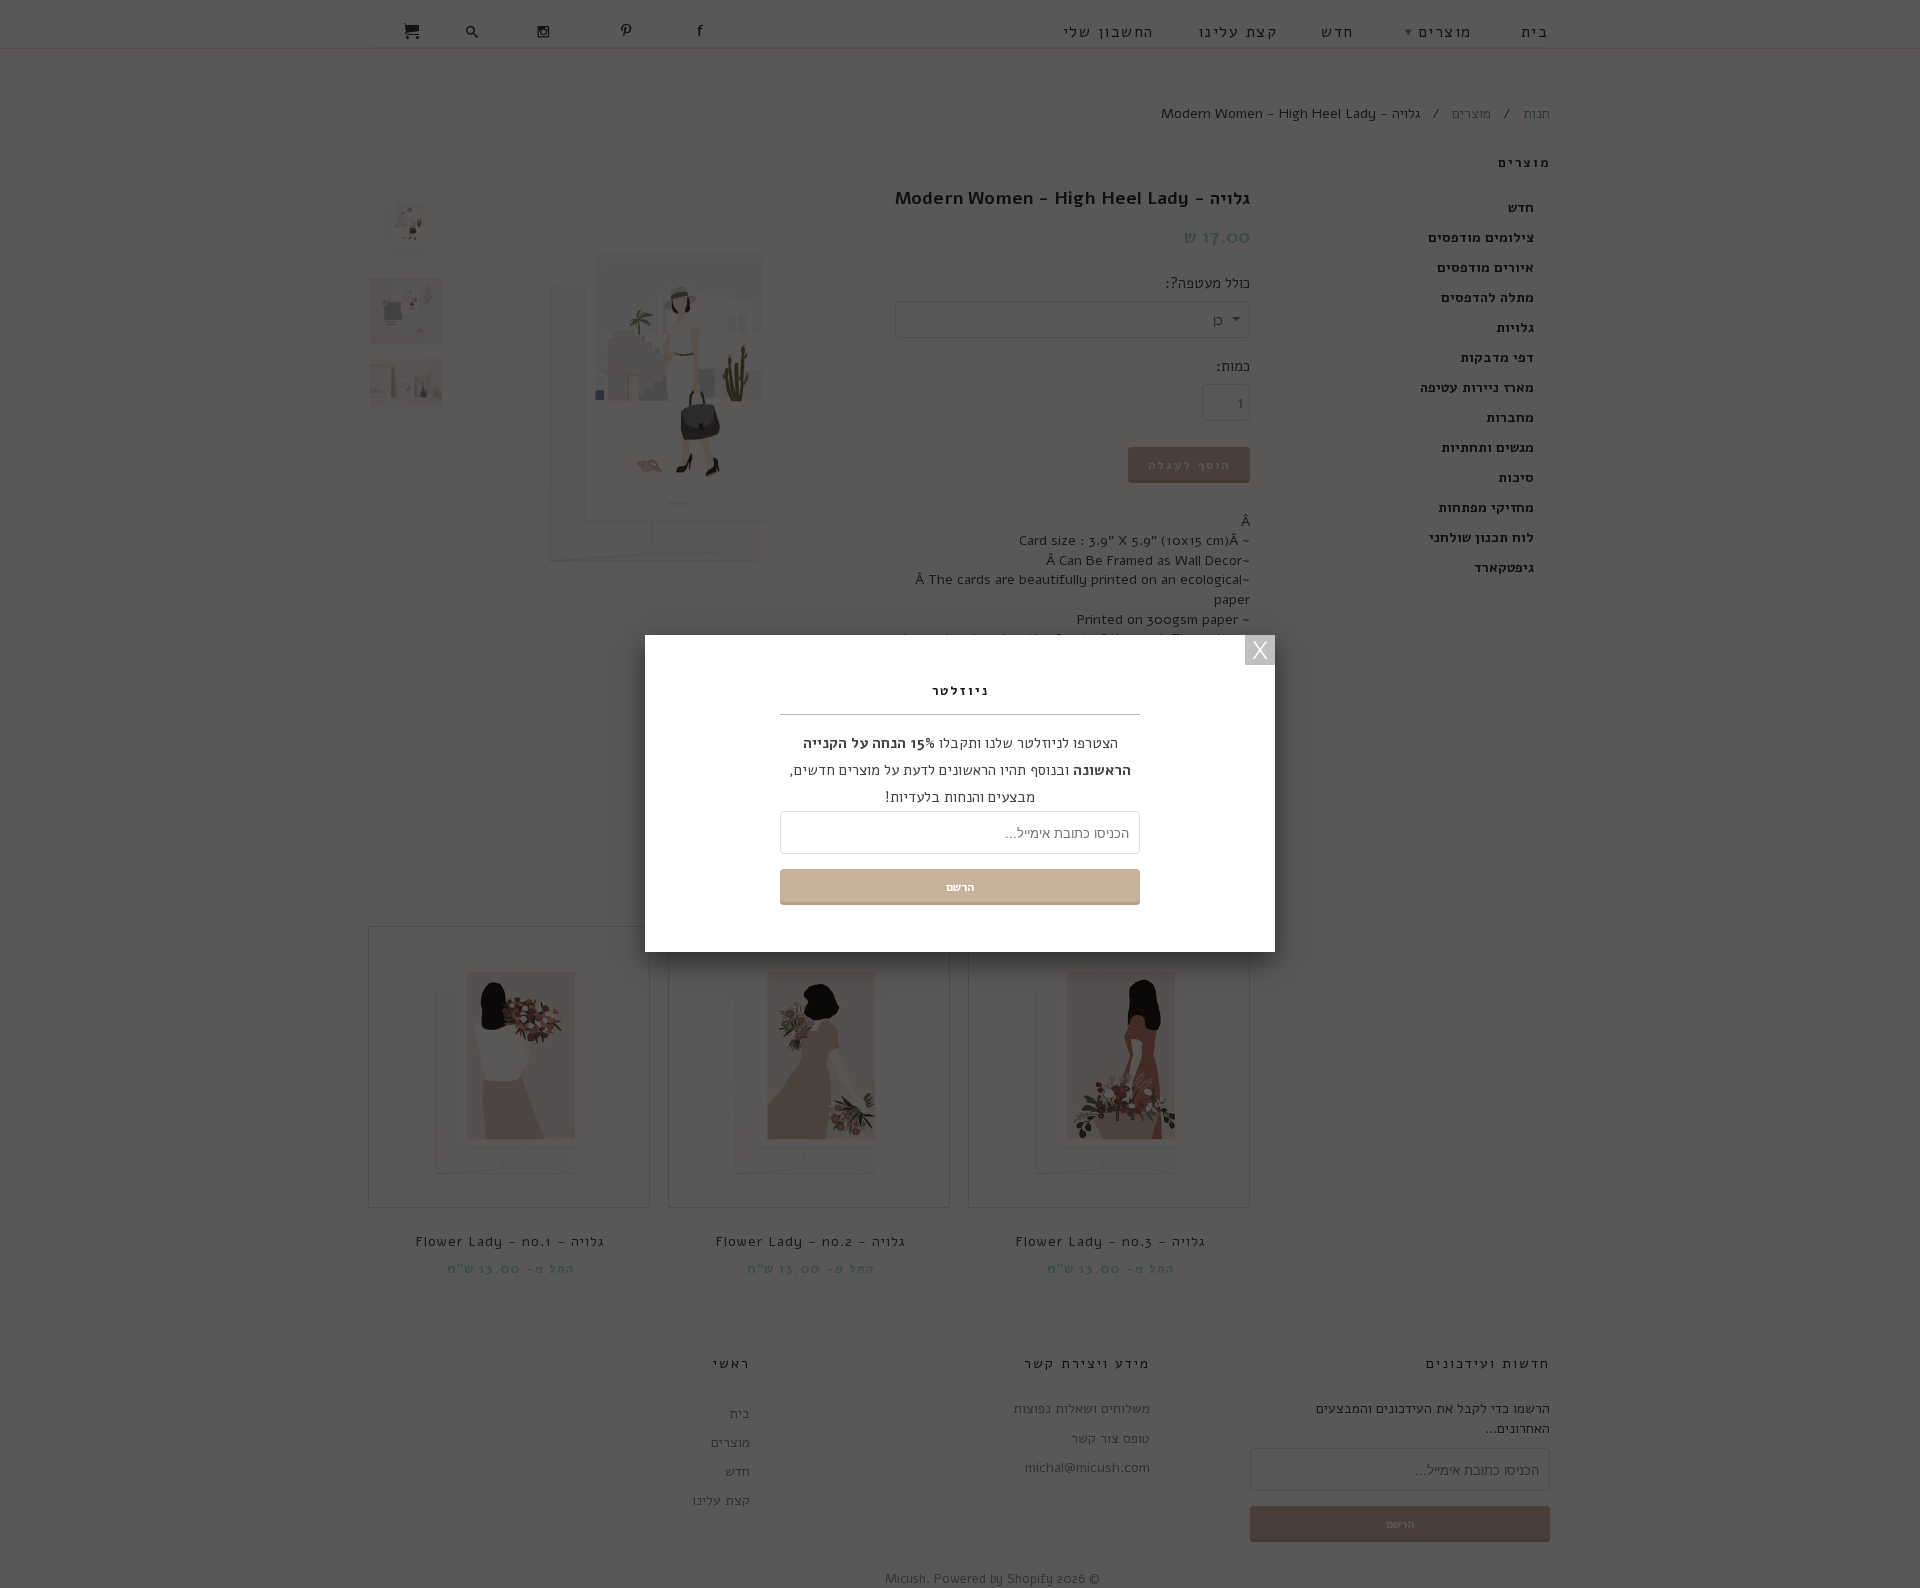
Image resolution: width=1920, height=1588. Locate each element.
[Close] (1260, 650)
